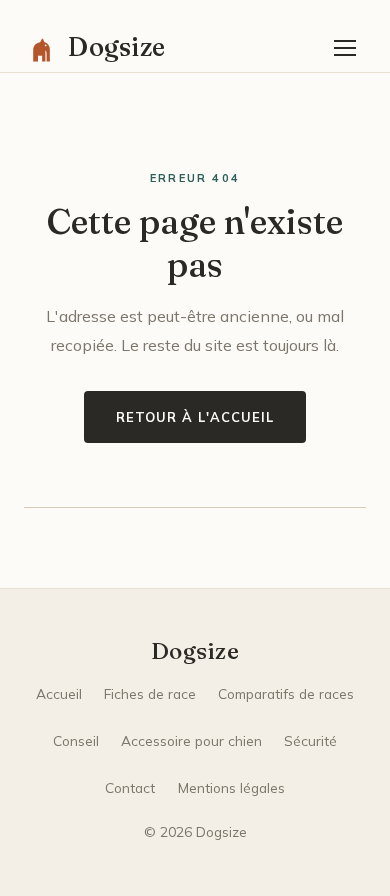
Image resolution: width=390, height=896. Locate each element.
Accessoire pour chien (191, 740)
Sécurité (310, 740)
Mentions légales (231, 787)
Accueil (59, 693)
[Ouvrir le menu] (345, 47)
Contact (130, 787)
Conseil (76, 740)
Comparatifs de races (286, 693)
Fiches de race (150, 693)
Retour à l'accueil (195, 417)
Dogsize (195, 651)
